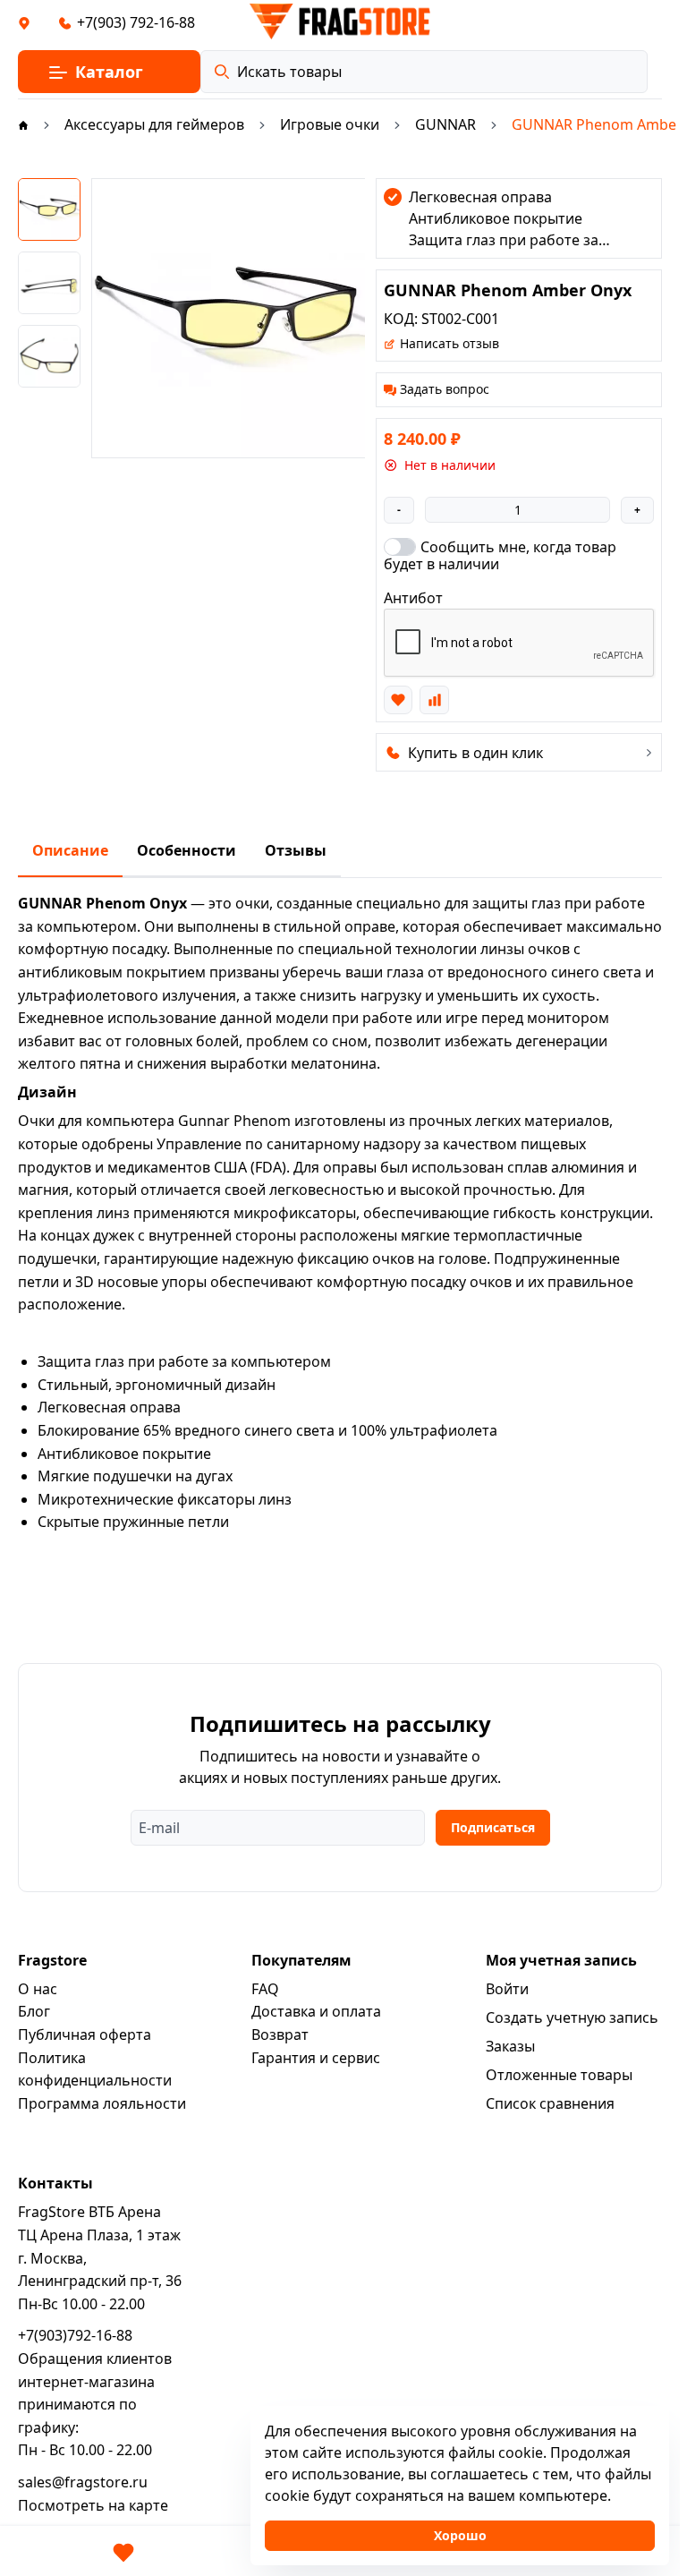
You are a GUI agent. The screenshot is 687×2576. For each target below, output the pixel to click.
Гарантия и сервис (316, 2058)
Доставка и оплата (316, 2011)
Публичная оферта (85, 2034)
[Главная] (23, 124)
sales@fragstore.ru (83, 2482)
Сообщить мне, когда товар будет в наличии (500, 555)
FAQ (265, 1989)
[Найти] (222, 72)
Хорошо (460, 2535)
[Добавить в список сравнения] (434, 700)
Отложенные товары (559, 2075)
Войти (507, 1989)
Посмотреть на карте (93, 2505)
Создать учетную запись (572, 2017)
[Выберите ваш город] (24, 22)
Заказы (510, 2046)
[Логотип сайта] (340, 21)
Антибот (413, 598)
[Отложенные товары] (123, 2553)
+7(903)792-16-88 (75, 2335)
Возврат (280, 2034)
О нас (38, 1989)
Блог (34, 2011)
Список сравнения (550, 2103)
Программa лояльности (102, 2103)
